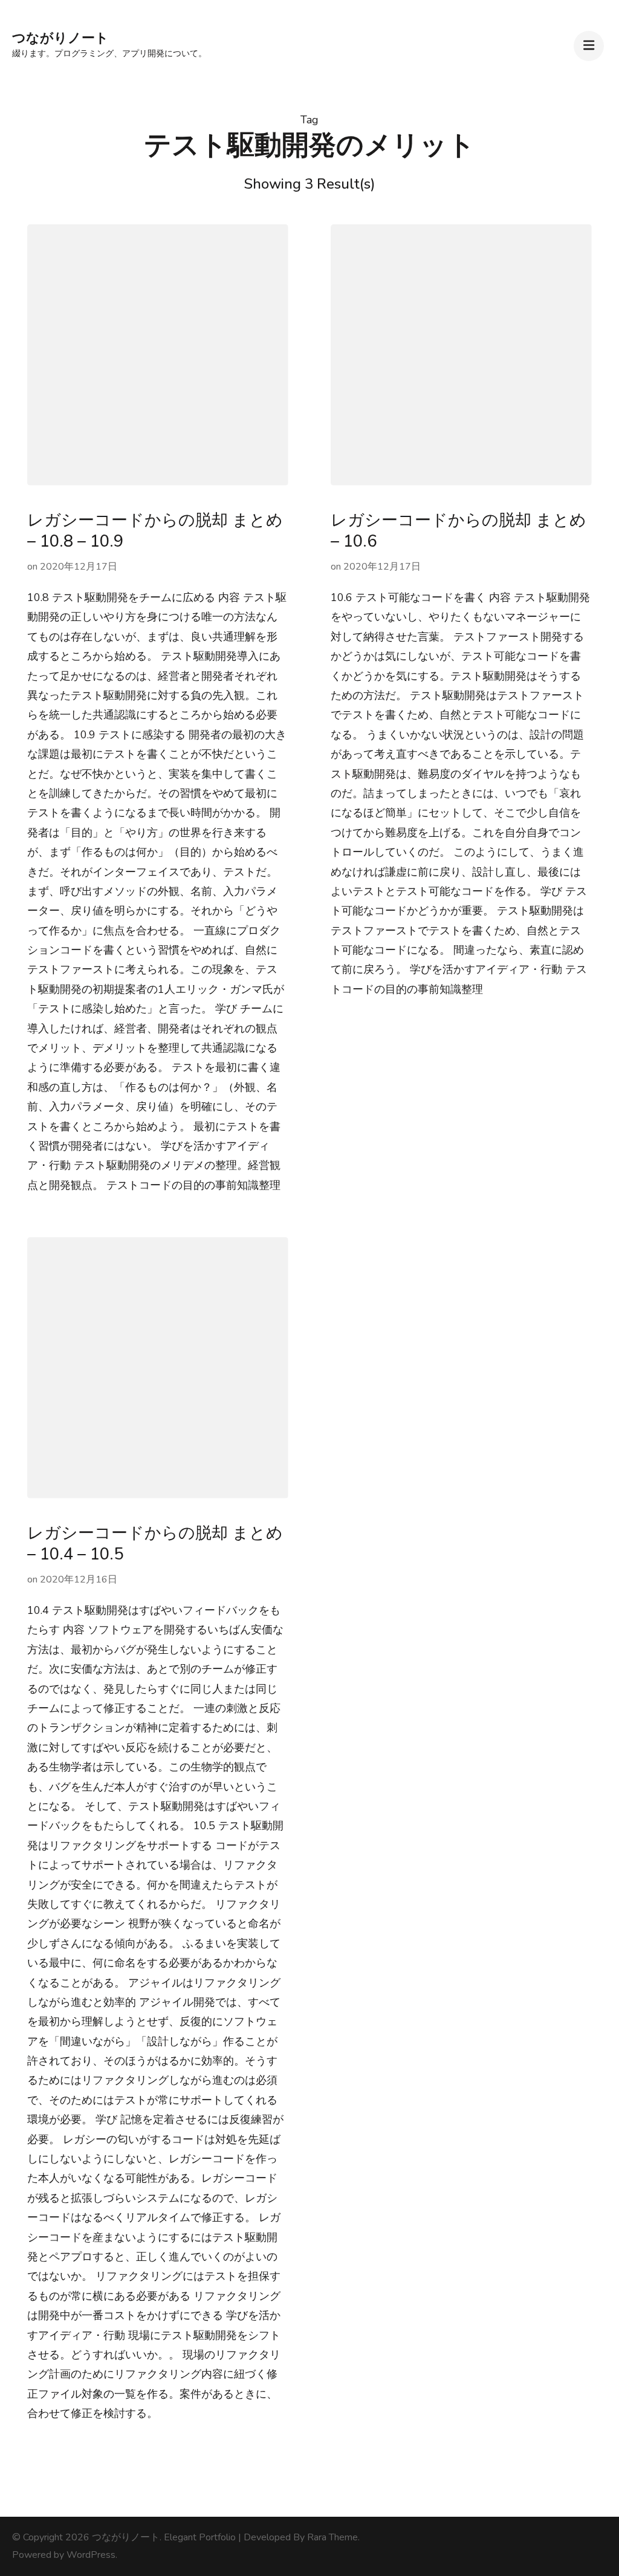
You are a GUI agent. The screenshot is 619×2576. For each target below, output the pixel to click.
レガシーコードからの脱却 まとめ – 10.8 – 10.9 (155, 531)
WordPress (91, 2555)
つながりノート (60, 38)
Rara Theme (332, 2537)
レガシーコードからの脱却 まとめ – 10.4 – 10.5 (155, 1544)
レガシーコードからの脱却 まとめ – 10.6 (459, 531)
